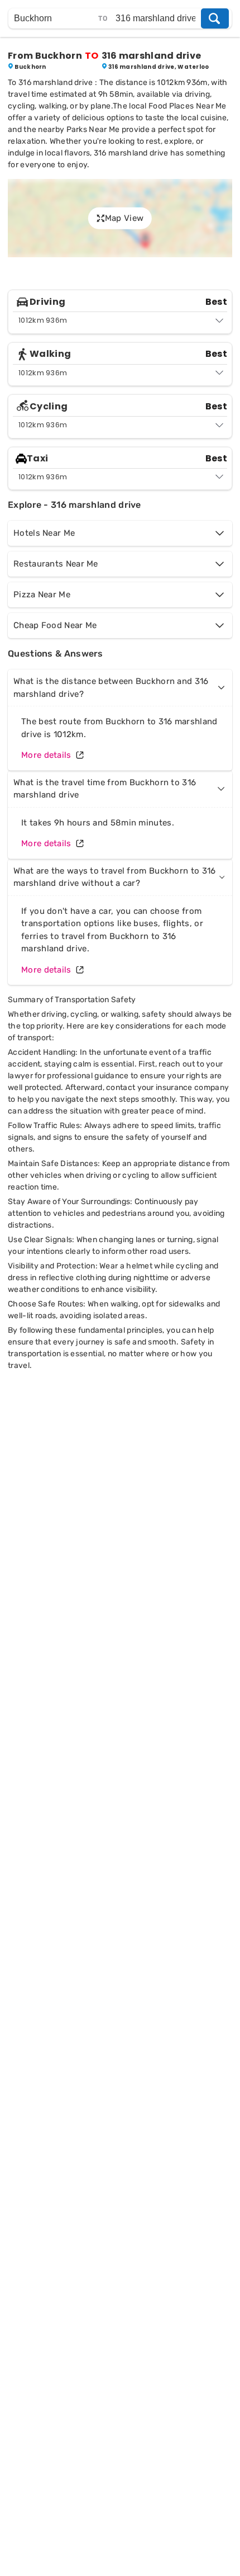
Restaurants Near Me (56, 564)
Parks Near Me (93, 129)
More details (46, 755)
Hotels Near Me (44, 533)
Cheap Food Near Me (55, 625)
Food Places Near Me (188, 106)
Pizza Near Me (42, 595)
